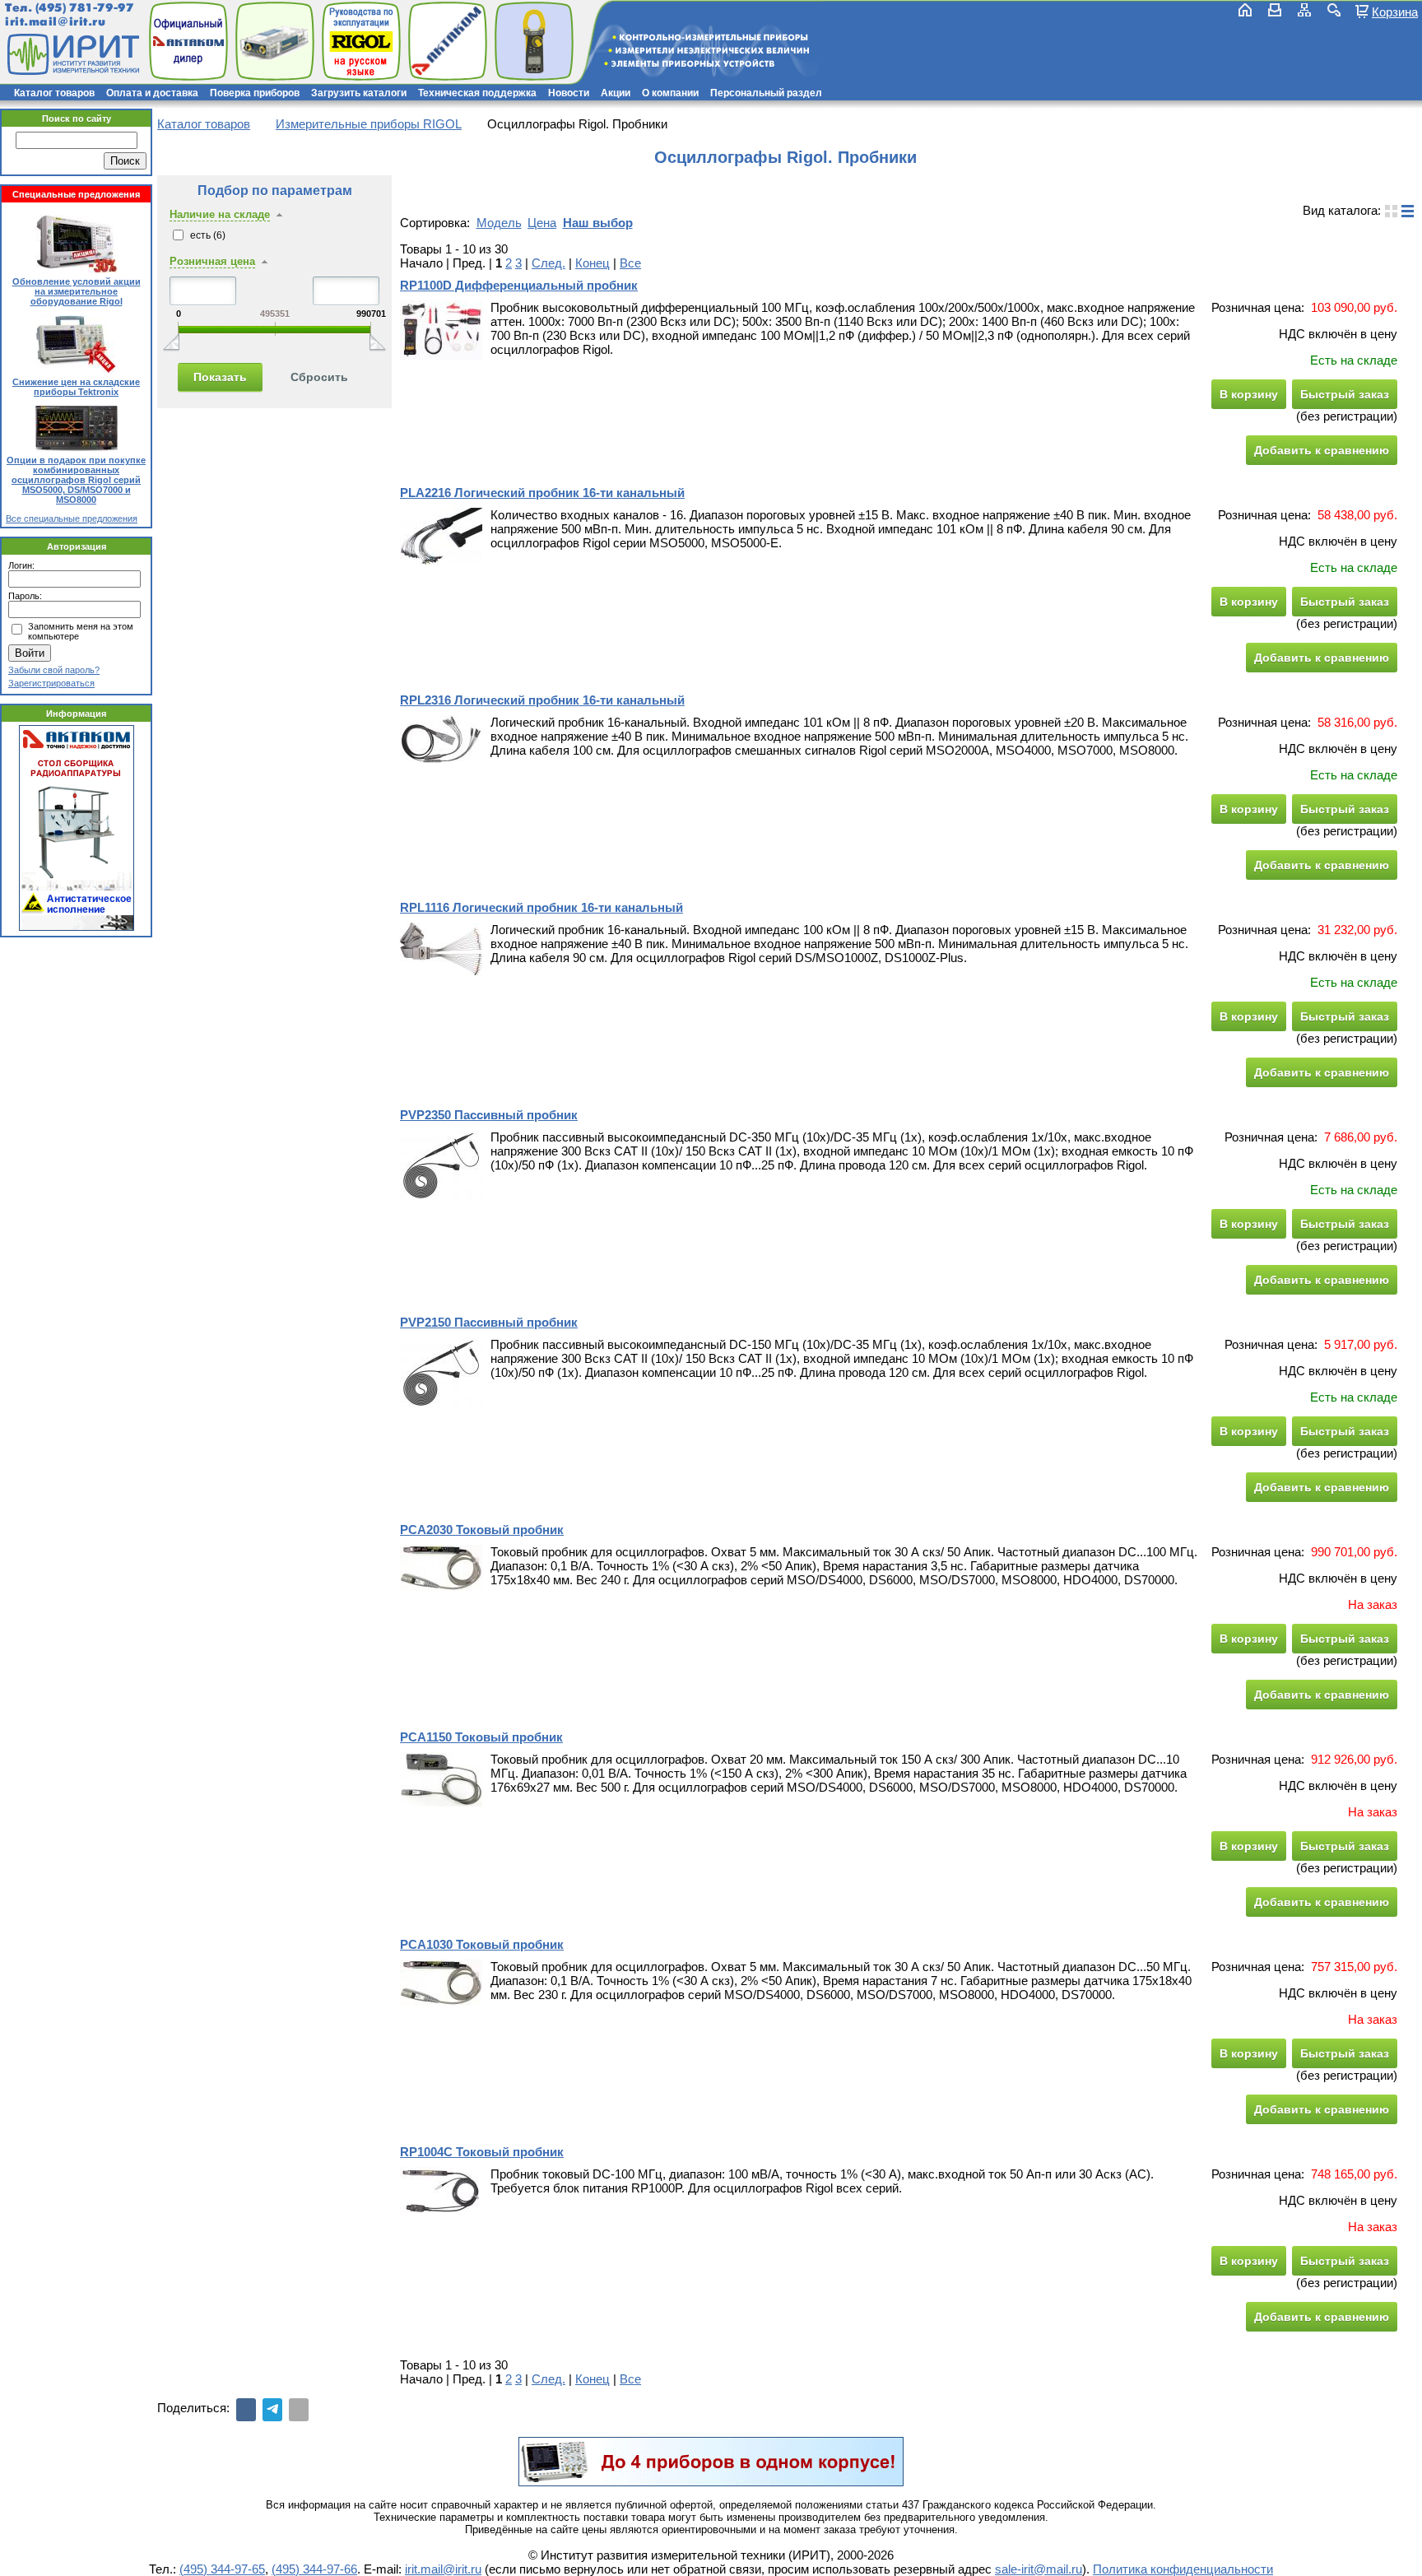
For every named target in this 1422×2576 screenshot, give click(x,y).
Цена (542, 223)
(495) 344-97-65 (222, 2569)
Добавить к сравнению (1322, 450)
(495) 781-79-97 (84, 8)
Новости (569, 93)
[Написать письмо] (1275, 10)
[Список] (1408, 211)
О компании (670, 93)
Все (630, 263)
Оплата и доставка (152, 93)
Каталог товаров (54, 93)
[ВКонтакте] (246, 2410)
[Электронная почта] (299, 2410)
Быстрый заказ (1345, 394)
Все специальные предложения (72, 518)
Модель (499, 223)
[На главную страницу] (72, 54)
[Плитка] (1391, 211)
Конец (592, 263)
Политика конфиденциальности (1183, 2569)
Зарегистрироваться (51, 683)
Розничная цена (212, 261)
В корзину (1249, 394)
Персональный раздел (766, 93)
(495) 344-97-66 (314, 2569)
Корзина (1395, 12)
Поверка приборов (255, 93)
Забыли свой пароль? (54, 670)
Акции (616, 93)
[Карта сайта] (1304, 10)
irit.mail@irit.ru (56, 22)
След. (548, 263)
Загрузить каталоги (359, 93)
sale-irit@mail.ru (1039, 2569)
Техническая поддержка (477, 93)
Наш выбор (598, 223)
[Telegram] (272, 2410)
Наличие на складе (220, 214)
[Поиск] (1334, 10)
